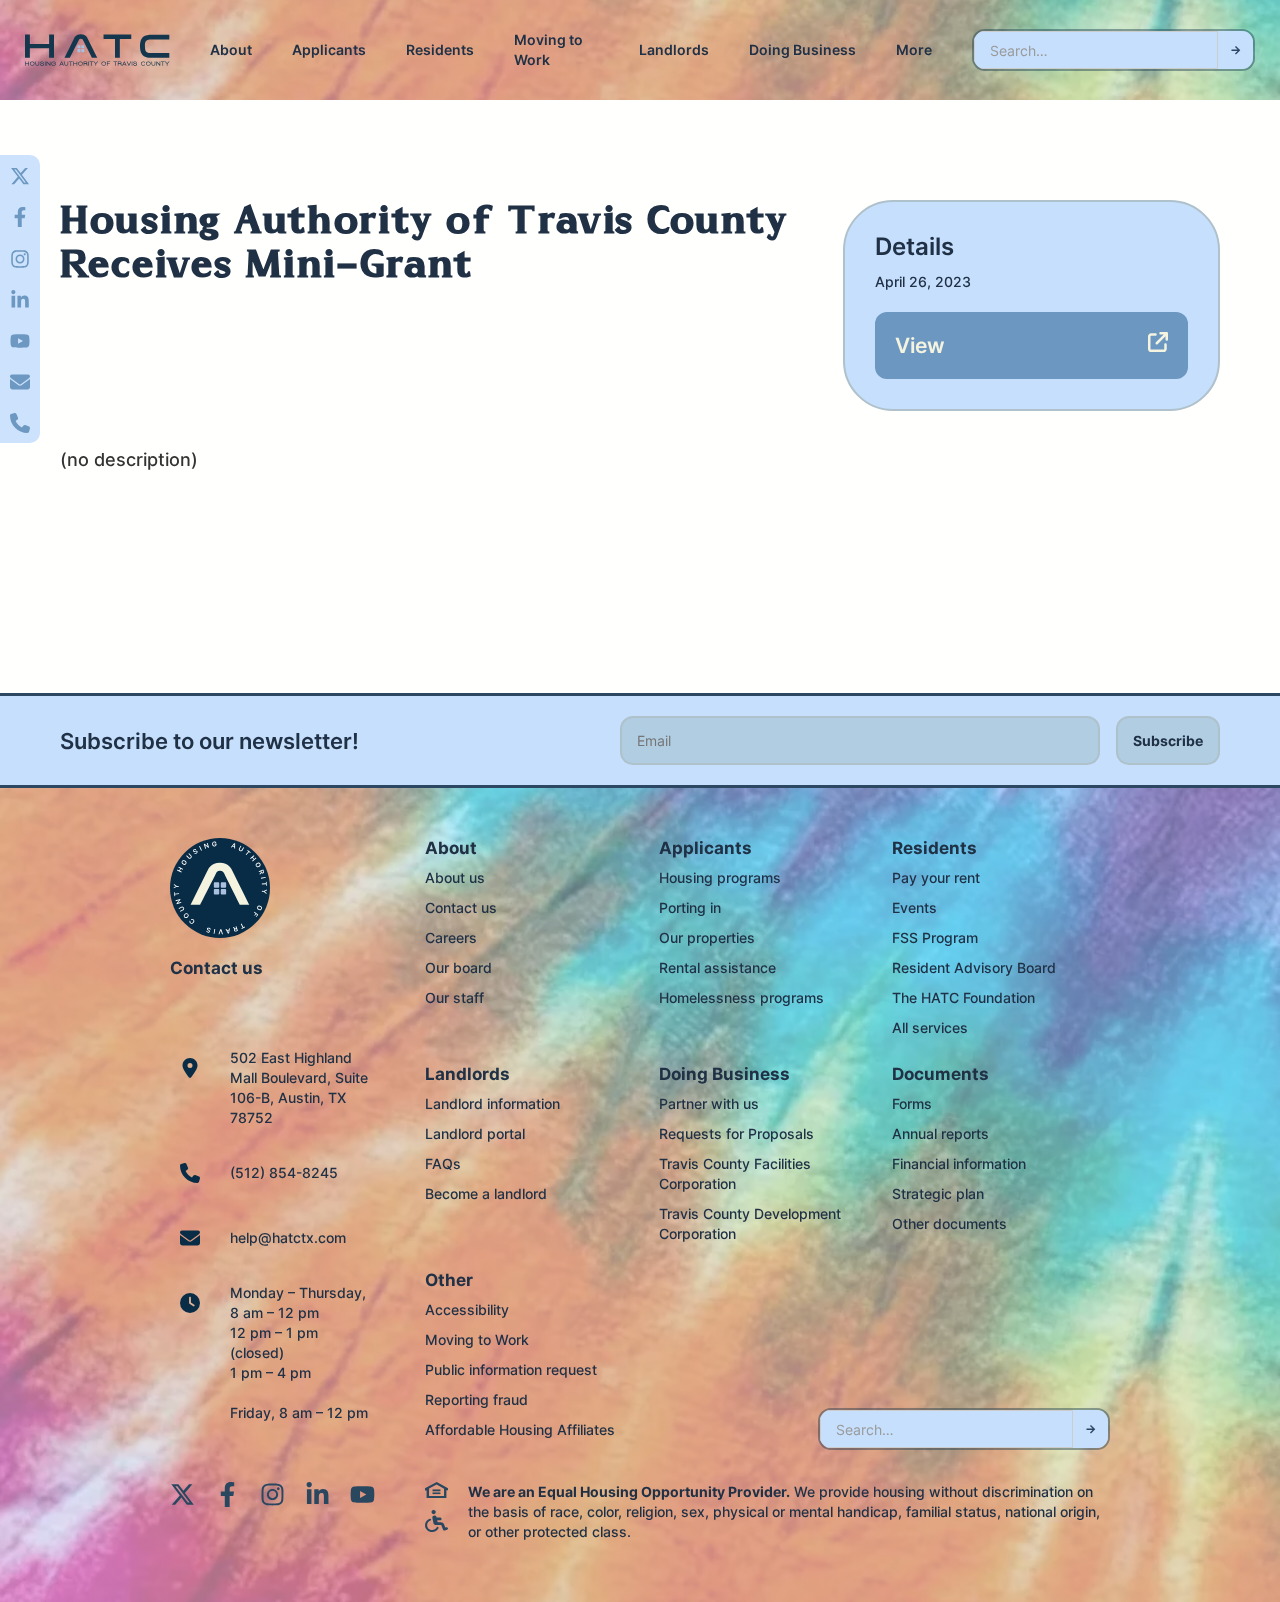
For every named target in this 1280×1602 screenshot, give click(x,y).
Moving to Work (548, 49)
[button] (231, 50)
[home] (97, 50)
